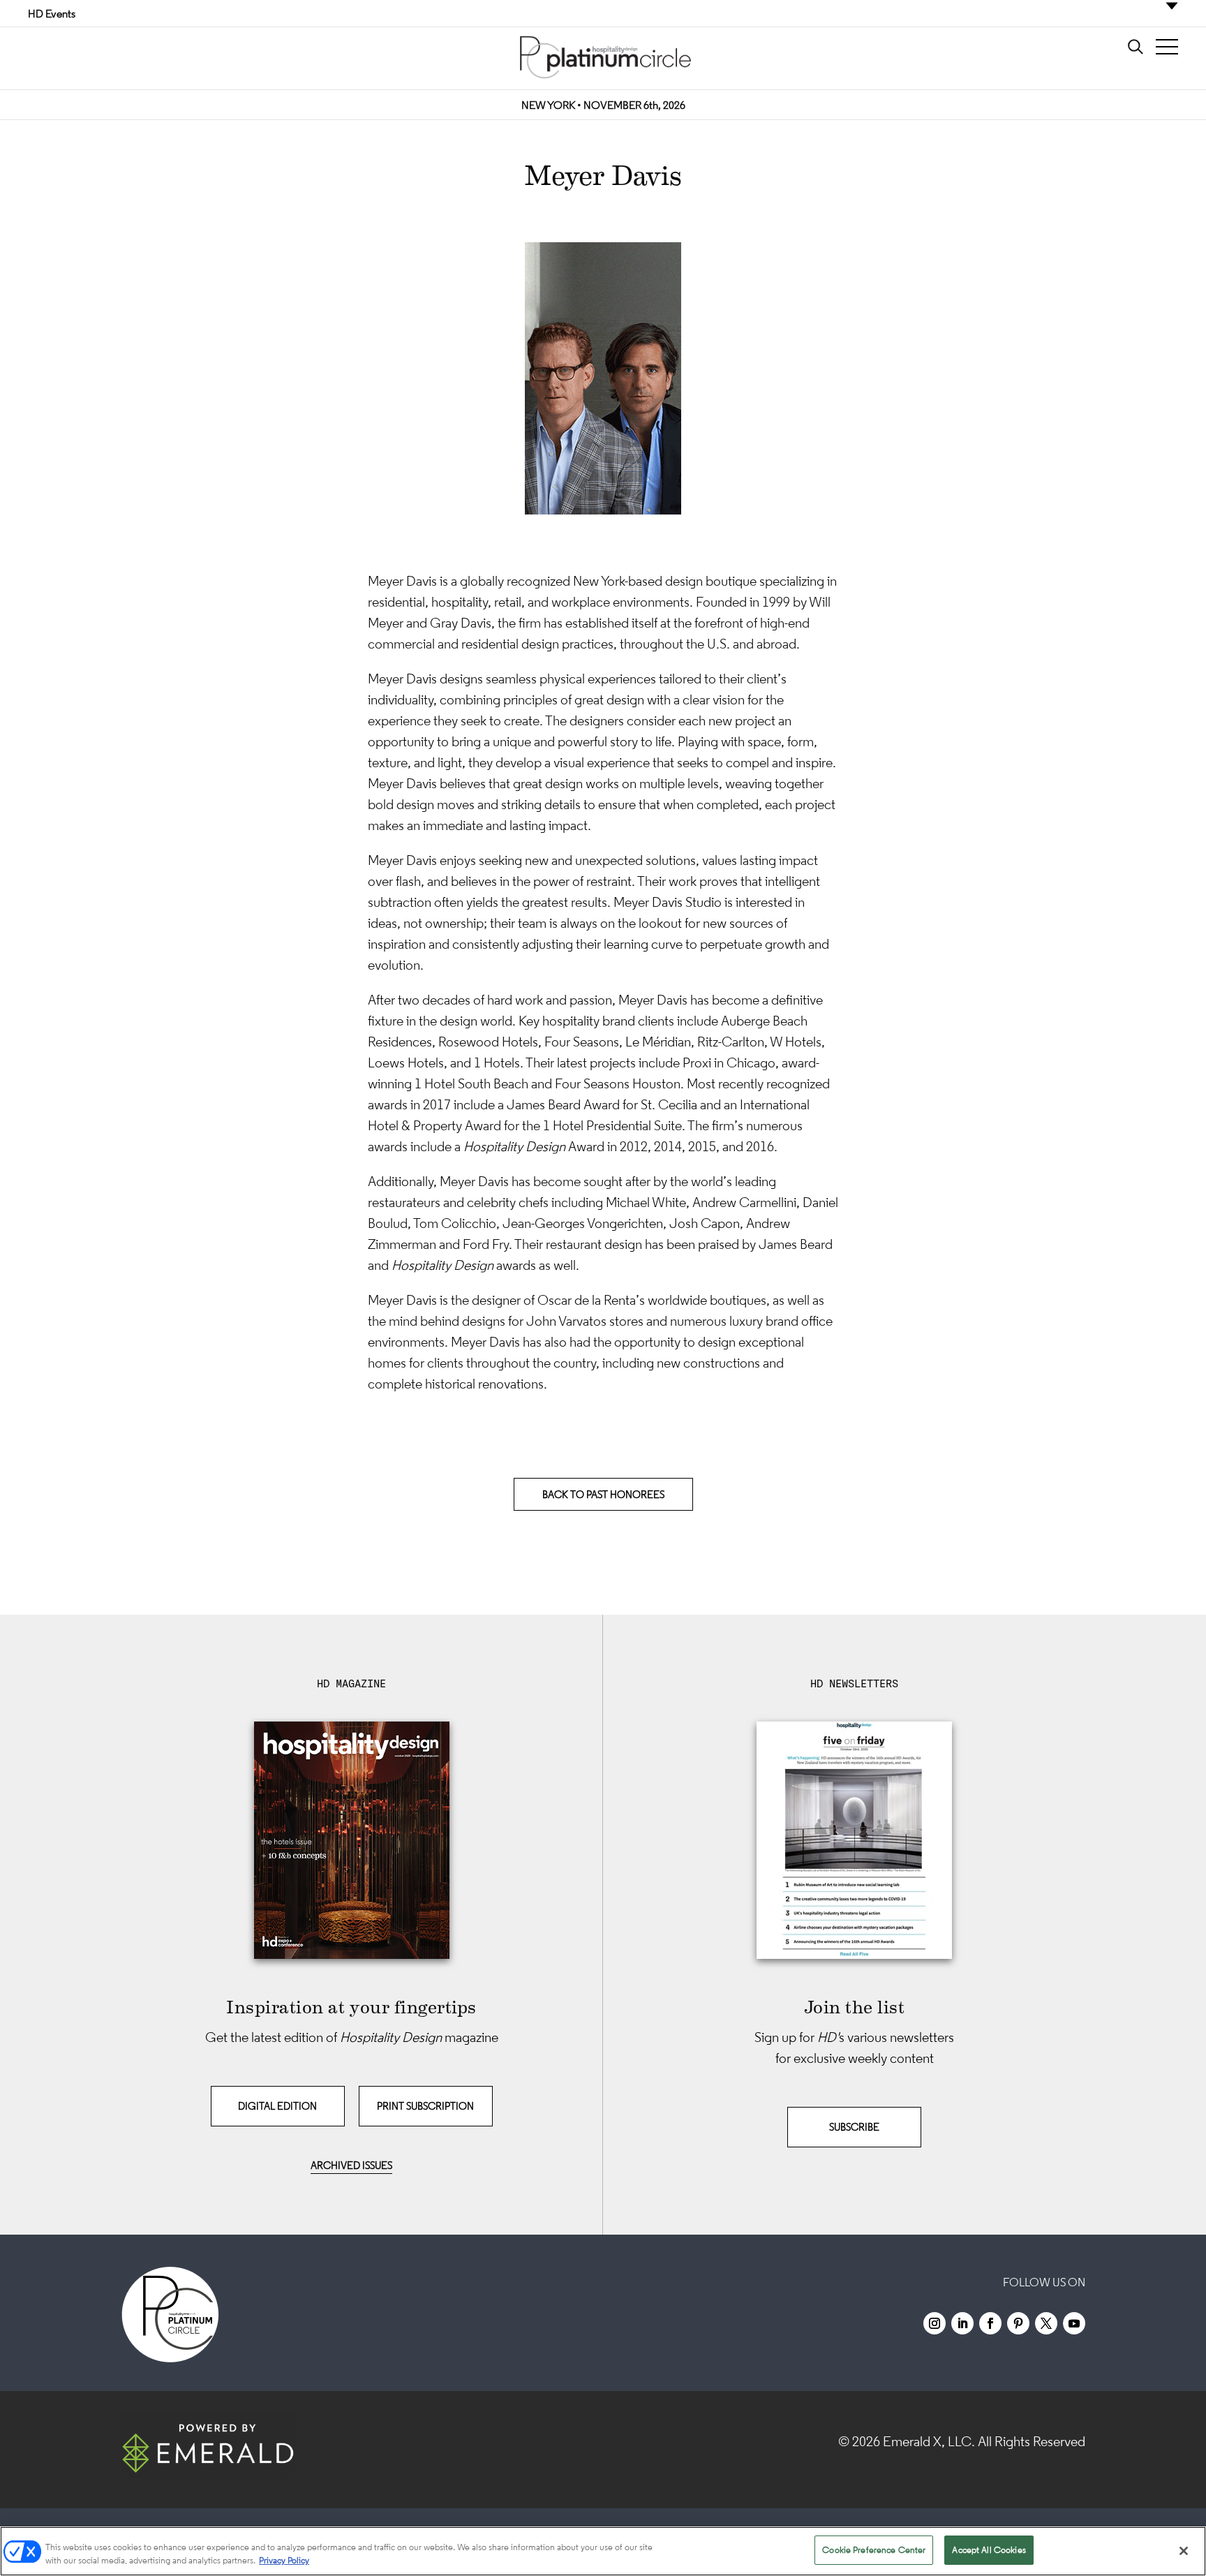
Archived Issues (351, 2165)
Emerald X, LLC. (929, 2441)
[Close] (1184, 2551)
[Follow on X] (1046, 2323)
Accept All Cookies (989, 2550)
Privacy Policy (284, 2561)
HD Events (52, 13)
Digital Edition (277, 2106)
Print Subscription (425, 2106)
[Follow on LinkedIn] (962, 2323)
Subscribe (854, 2127)
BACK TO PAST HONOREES (603, 1494)
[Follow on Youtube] (1074, 2323)
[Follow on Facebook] (990, 2323)
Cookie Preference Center (874, 2550)
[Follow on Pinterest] (1018, 2323)
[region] (603, 2551)
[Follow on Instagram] (935, 2323)
